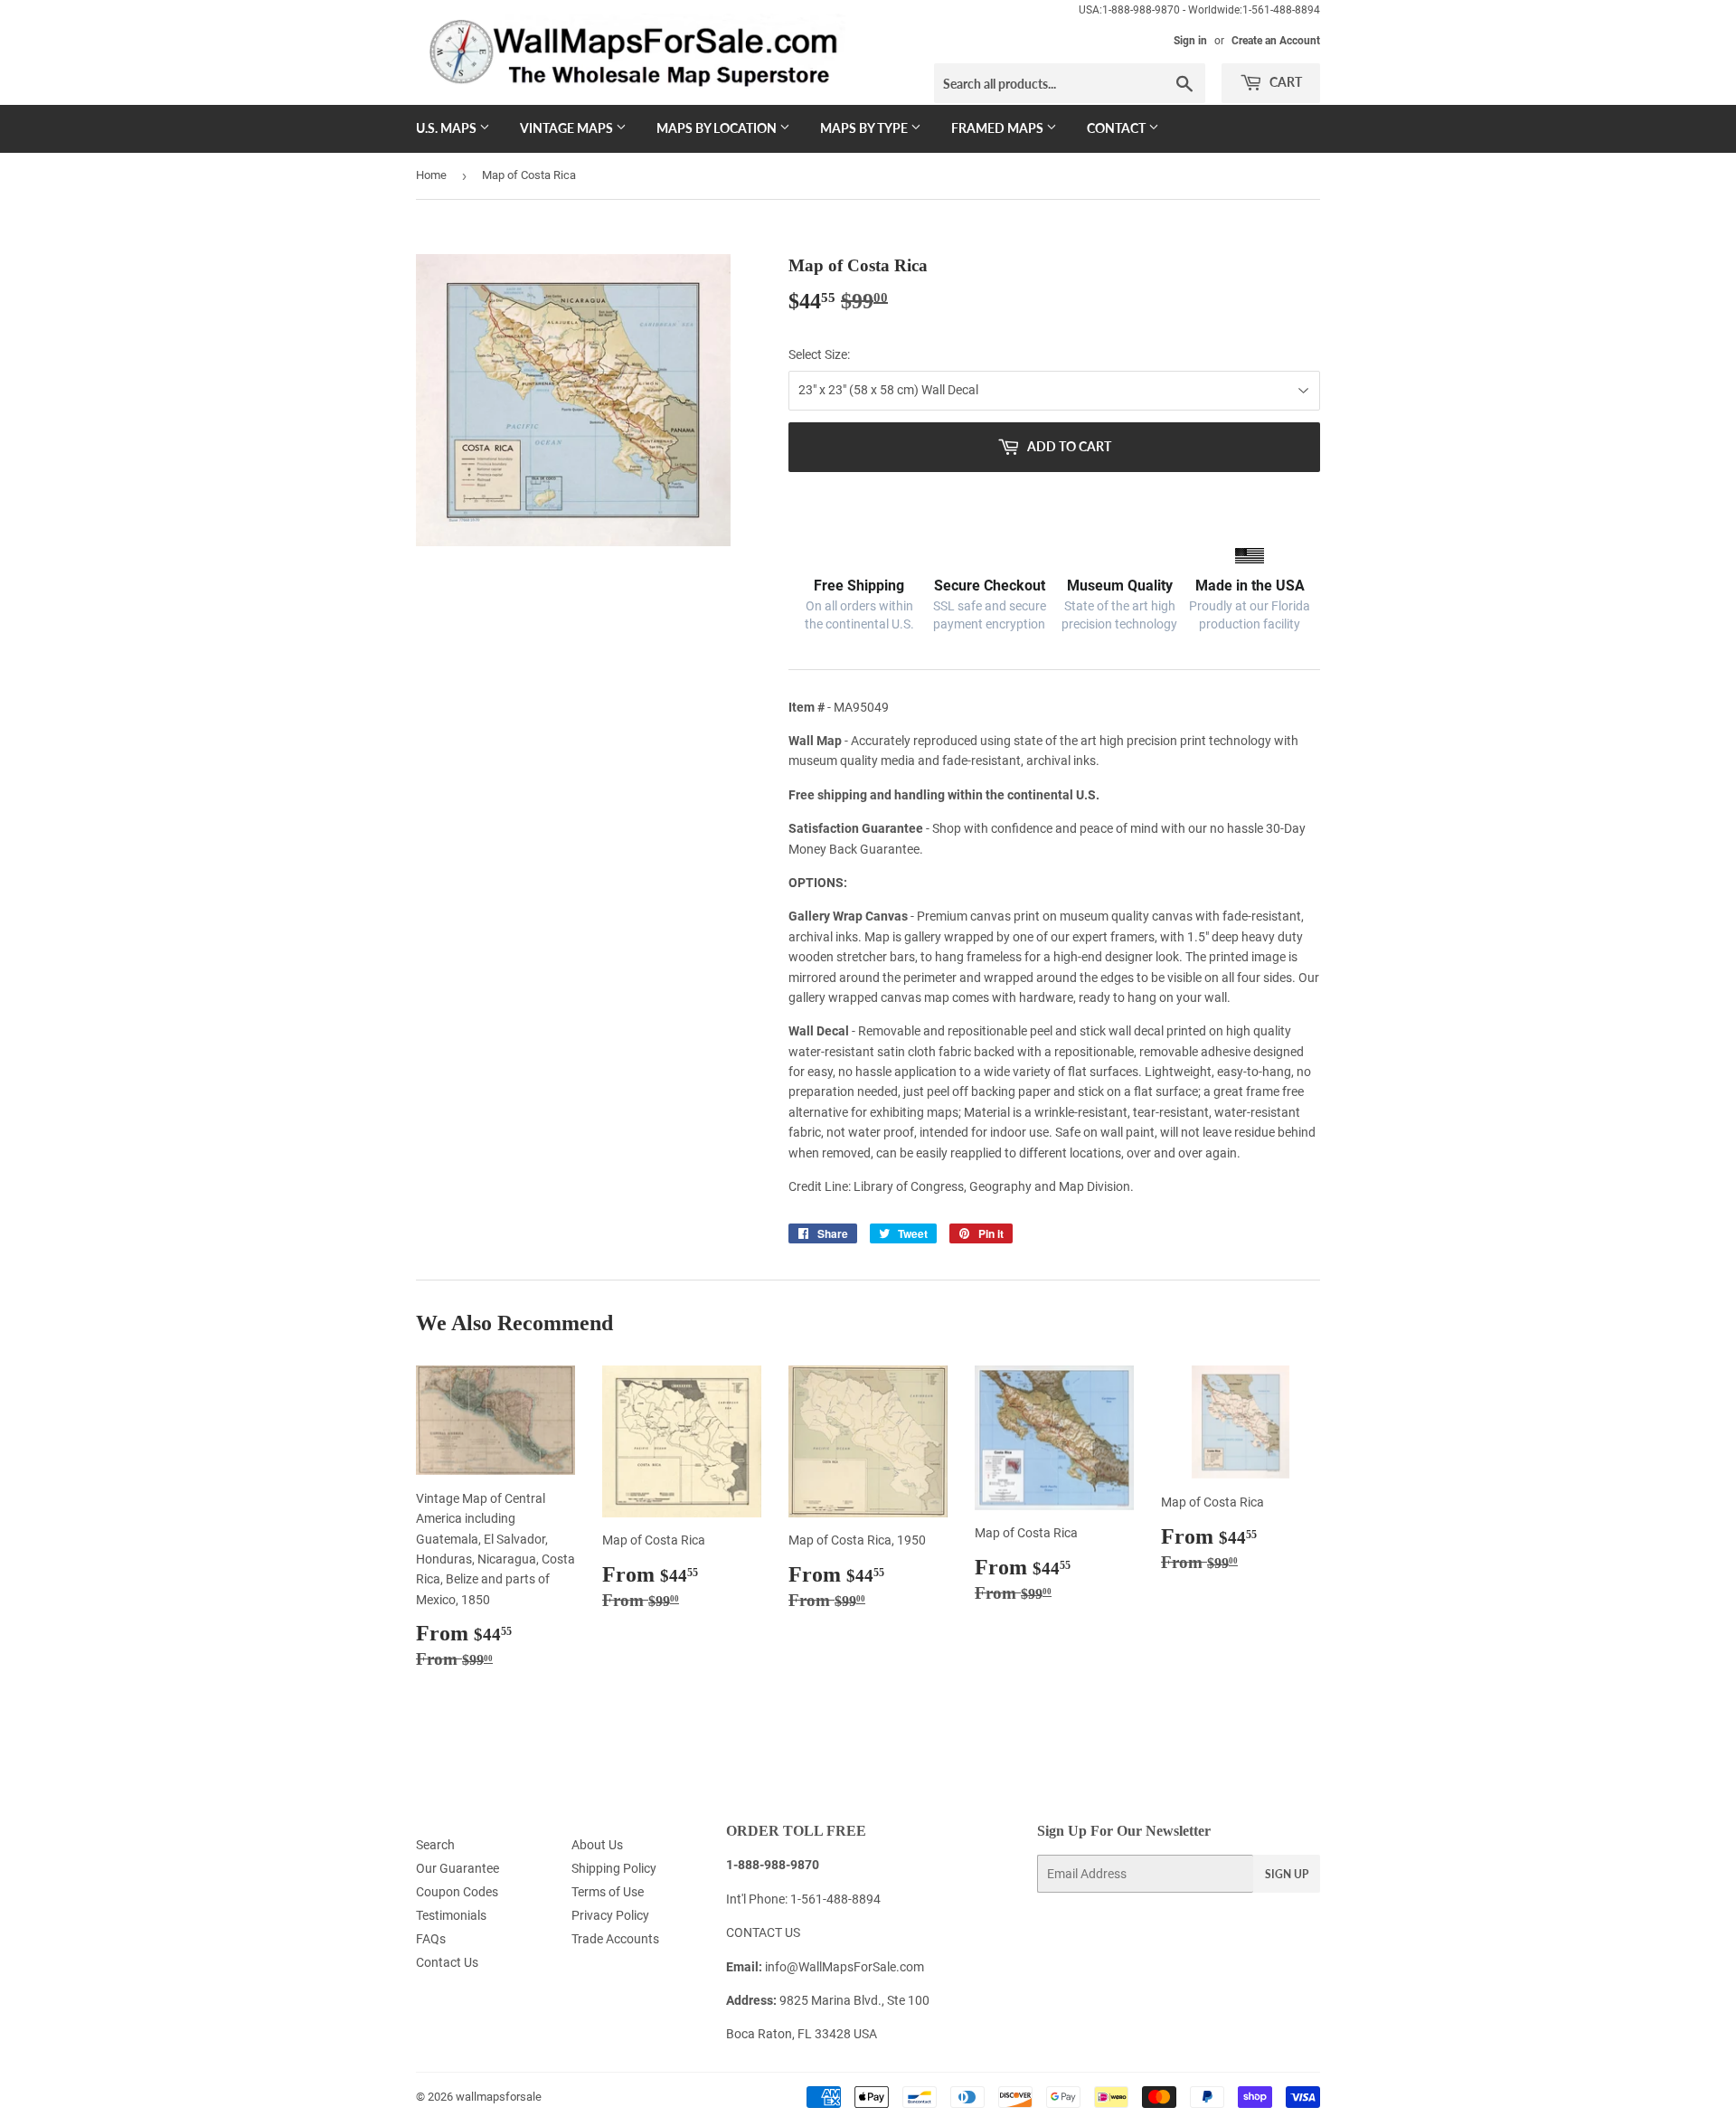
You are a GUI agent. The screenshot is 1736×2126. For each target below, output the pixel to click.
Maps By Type (865, 128)
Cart (1284, 82)
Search (435, 1845)
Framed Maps (999, 128)
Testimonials (451, 1915)
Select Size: (819, 354)
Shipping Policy (614, 1868)
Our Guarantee (458, 1868)
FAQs (431, 1939)
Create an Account (1276, 41)
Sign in (1190, 41)
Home (431, 175)
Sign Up (1287, 1874)
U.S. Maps (448, 128)
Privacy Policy (610, 1915)
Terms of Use (608, 1892)
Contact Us (447, 1962)
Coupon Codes (457, 1892)
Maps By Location (718, 128)
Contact (1118, 128)
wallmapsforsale (499, 2097)
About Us (597, 1845)
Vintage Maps (568, 128)
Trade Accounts (615, 1939)
